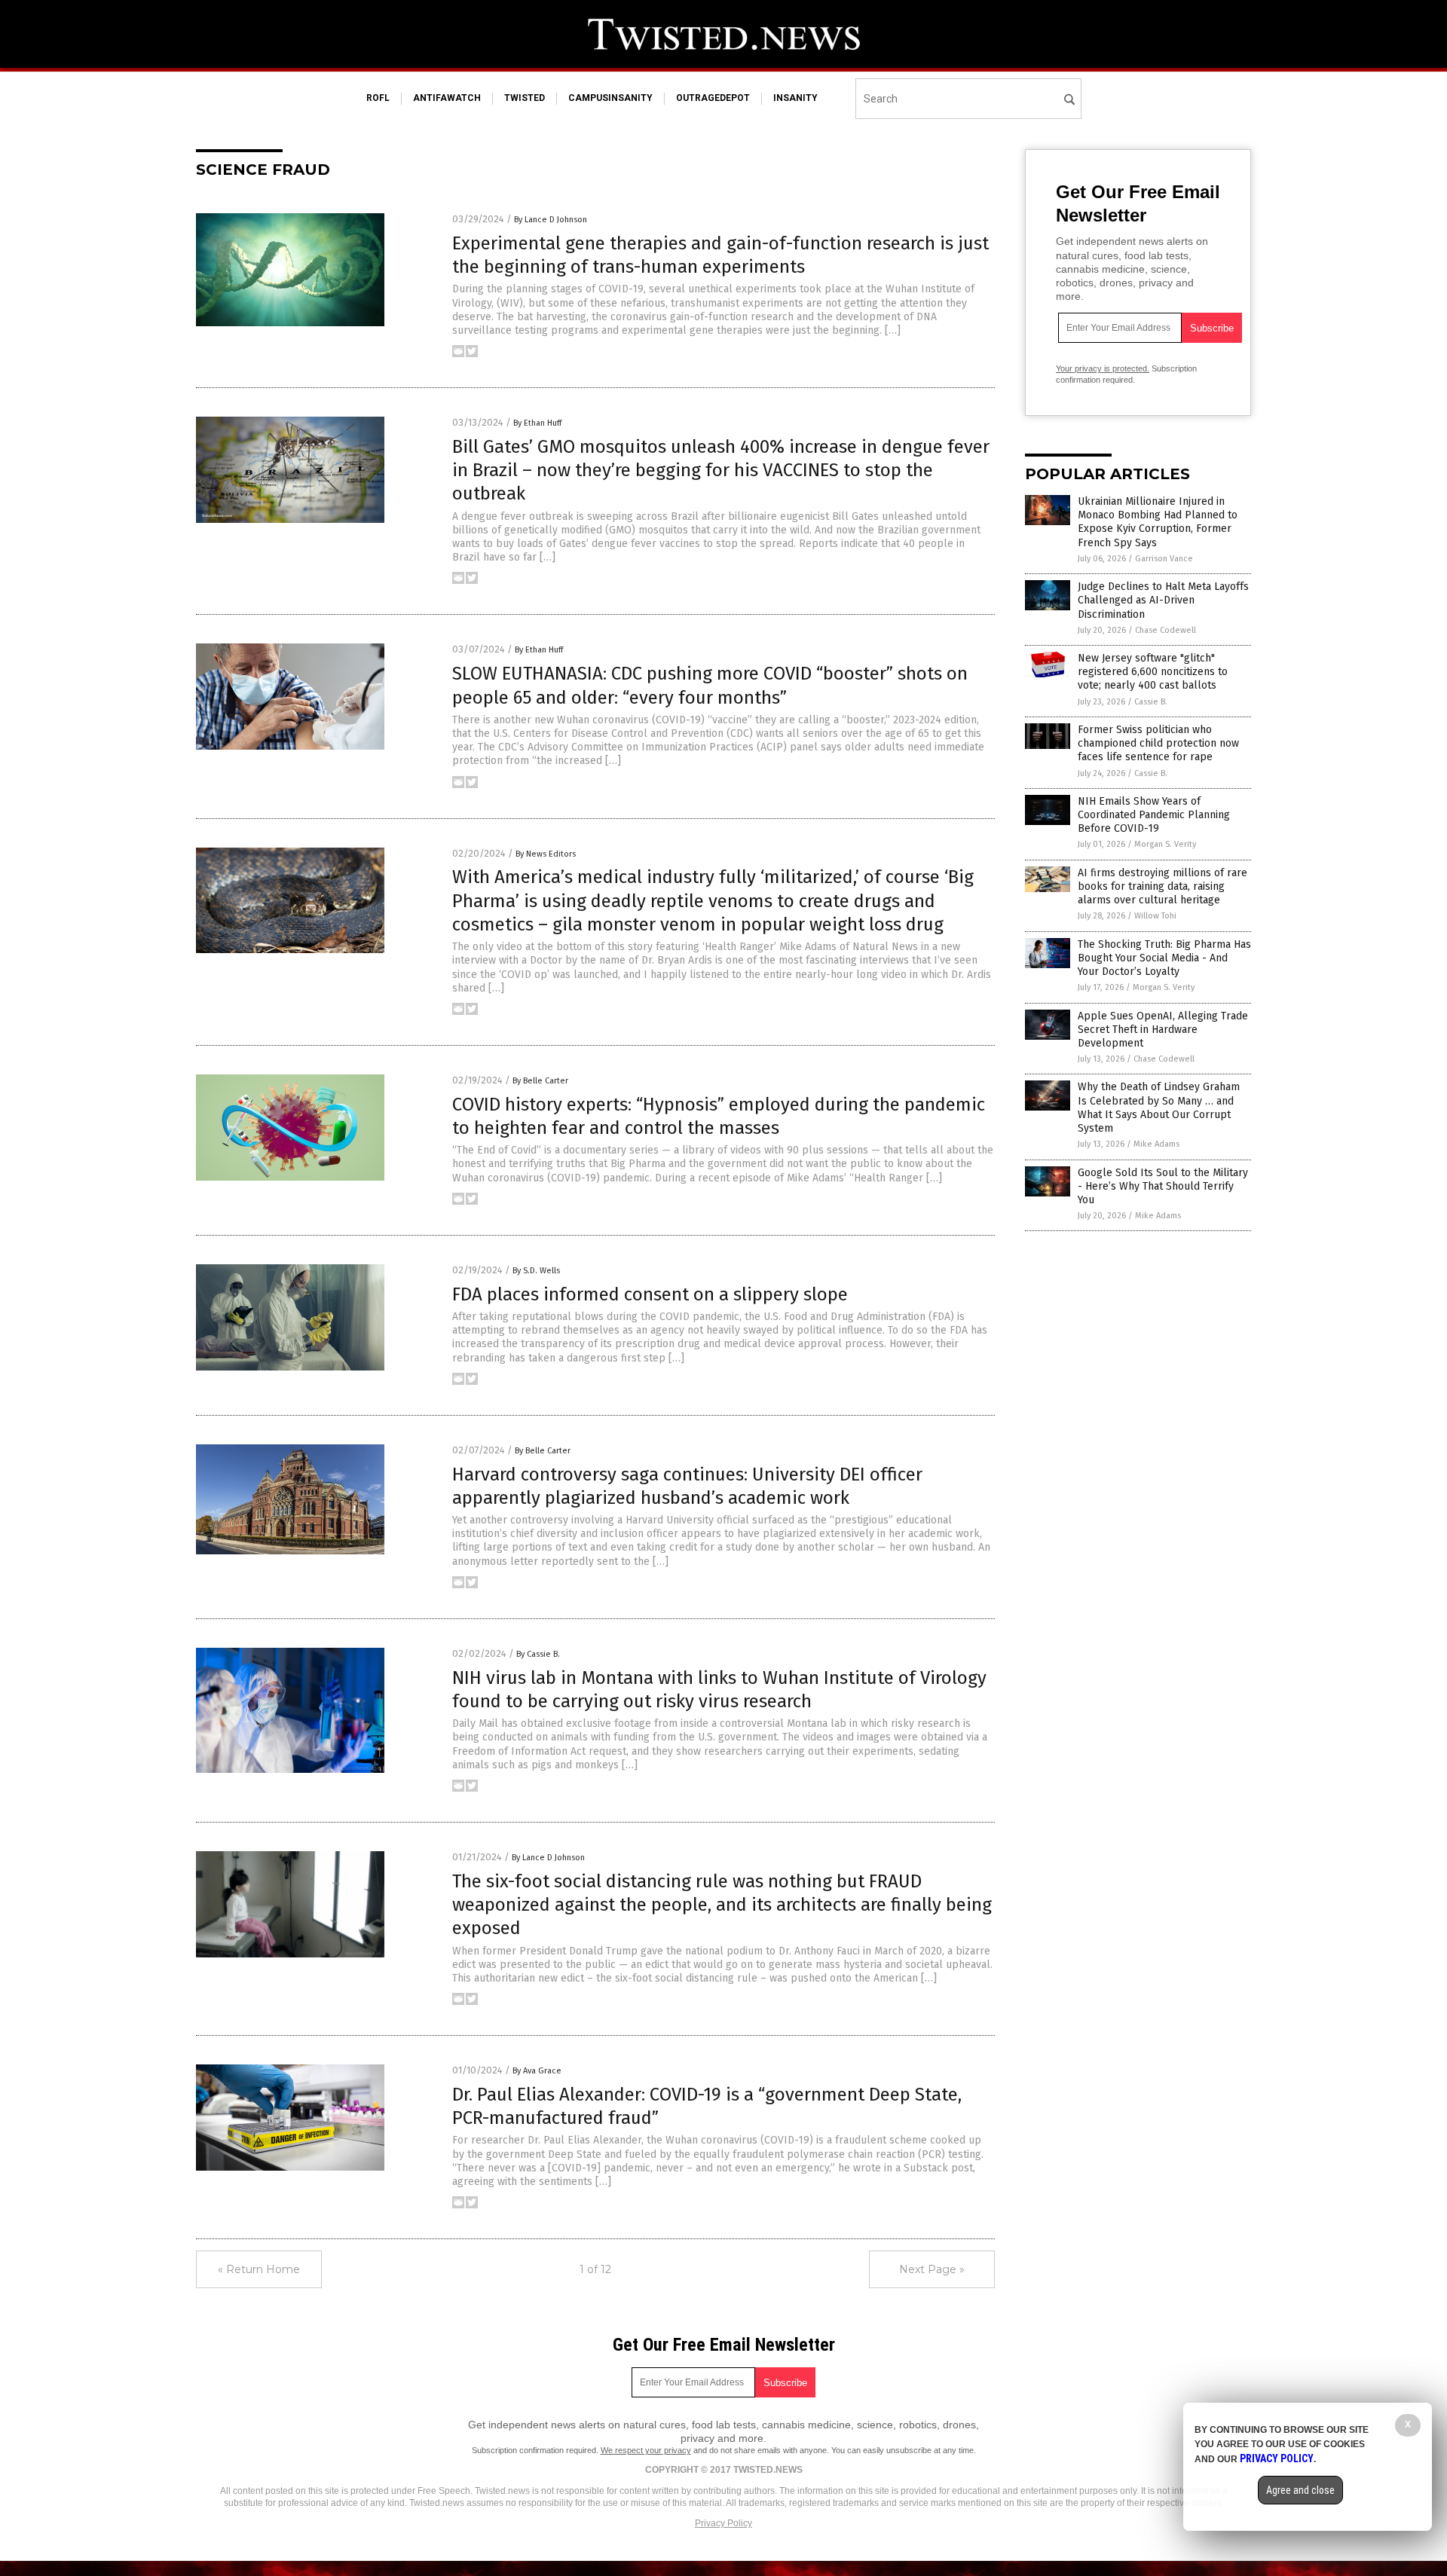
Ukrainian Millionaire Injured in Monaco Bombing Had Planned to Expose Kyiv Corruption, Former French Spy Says (1158, 522)
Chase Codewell (1166, 630)
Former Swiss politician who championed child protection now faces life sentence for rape (1158, 743)
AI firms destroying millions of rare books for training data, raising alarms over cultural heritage (1162, 886)
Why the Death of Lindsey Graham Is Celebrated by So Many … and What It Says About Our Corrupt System (1159, 1108)
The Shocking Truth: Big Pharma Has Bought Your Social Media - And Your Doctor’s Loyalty (1164, 958)
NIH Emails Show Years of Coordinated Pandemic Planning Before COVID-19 (1154, 815)
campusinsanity (610, 98)
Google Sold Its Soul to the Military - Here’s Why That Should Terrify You (1163, 1186)
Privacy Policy (723, 2523)
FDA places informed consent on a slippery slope (650, 1294)
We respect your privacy (646, 2450)
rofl (378, 98)
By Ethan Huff (537, 423)
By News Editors (546, 854)
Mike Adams (1156, 1144)
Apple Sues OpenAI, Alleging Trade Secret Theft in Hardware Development (1163, 1030)
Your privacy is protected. (1103, 368)
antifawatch (447, 98)
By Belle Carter (540, 1081)
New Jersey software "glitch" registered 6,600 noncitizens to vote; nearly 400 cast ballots (1153, 672)
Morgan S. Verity (1165, 844)
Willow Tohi (1155, 916)
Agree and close (1300, 2490)
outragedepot (713, 98)
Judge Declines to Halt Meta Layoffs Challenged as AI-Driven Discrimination (1163, 600)
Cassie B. (1151, 702)
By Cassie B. (538, 1654)
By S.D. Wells (536, 1271)
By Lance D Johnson (551, 220)
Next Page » (932, 2269)
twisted (525, 98)
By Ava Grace (537, 2071)
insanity (795, 98)
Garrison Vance (1164, 559)
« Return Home (259, 2269)
